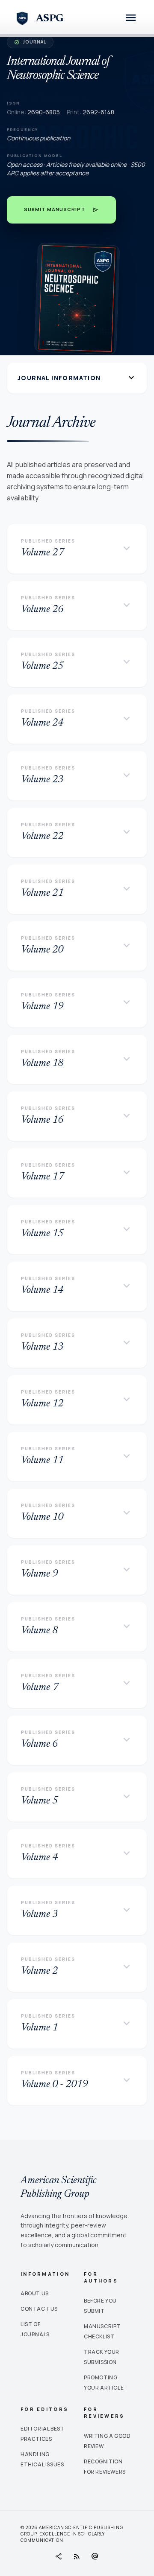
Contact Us (39, 2309)
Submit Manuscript (61, 210)
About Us (35, 2293)
